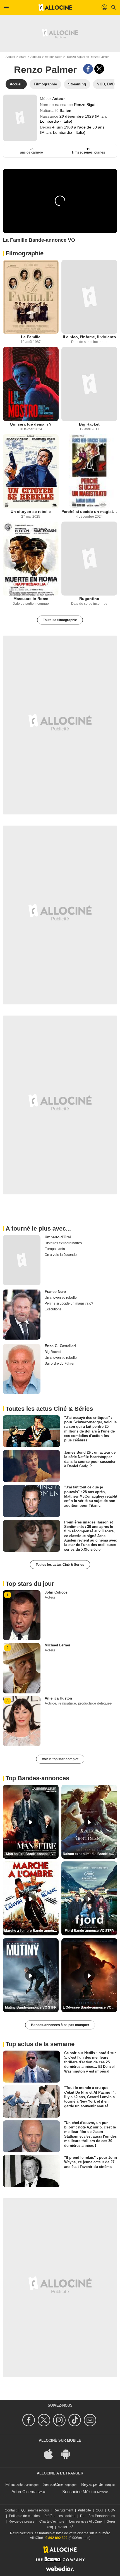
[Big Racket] (89, 384)
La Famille (31, 337)
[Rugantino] (89, 559)
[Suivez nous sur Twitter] (45, 2420)
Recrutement (63, 2510)
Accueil (10, 57)
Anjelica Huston (58, 1698)
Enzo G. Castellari (60, 1346)
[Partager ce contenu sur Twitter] (99, 69)
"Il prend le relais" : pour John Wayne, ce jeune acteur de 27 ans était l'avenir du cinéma (91, 2162)
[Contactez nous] (91, 2420)
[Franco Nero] (22, 1315)
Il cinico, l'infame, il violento (89, 337)
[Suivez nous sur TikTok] (75, 2420)
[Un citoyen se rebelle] (31, 471)
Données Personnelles (98, 2516)
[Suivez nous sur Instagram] (60, 2420)
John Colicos (56, 1592)
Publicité (84, 2510)
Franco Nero (55, 1292)
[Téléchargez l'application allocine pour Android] (69, 2454)
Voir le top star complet (60, 1759)
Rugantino (89, 599)
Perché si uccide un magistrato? (89, 512)
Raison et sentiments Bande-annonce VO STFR (90, 1854)
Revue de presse (22, 2521)
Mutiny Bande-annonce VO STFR (31, 2007)
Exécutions (53, 1309)
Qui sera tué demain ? (31, 424)
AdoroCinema (24, 2492)
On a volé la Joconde (61, 1255)
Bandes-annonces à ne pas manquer (60, 2025)
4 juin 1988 (63, 127)
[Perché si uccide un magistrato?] (89, 471)
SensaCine (53, 2484)
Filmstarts (14, 2484)
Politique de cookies (24, 2516)
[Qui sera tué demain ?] (31, 384)
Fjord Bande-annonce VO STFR (89, 1931)
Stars (23, 57)
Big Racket (89, 424)
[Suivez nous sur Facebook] (29, 2420)
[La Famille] (31, 297)
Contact (11, 2510)
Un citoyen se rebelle (31, 512)
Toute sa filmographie (60, 620)
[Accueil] (55, 8)
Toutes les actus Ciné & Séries (60, 1565)
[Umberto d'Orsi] (22, 1260)
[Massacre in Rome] (31, 559)
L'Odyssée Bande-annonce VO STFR (90, 2007)
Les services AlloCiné (86, 2521)
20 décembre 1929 (77, 116)
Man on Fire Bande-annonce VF (31, 1854)
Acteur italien (54, 57)
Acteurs (36, 57)
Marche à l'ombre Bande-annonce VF (31, 1931)
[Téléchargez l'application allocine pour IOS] (51, 2454)
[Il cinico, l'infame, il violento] (89, 297)
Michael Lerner (57, 1645)
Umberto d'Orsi (58, 1237)
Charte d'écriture (52, 2521)
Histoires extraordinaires (63, 1243)
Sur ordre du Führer (60, 1364)
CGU (99, 2510)
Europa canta (55, 1249)
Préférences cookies (60, 2516)
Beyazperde (92, 2484)
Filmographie (25, 253)
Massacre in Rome (31, 599)
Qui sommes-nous (35, 2510)
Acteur (58, 98)
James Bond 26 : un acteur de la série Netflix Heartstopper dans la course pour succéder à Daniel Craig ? (90, 1459)
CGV (112, 2510)
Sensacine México (79, 2492)
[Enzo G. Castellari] (22, 1369)
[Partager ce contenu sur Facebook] (88, 69)
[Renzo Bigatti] (20, 118)
